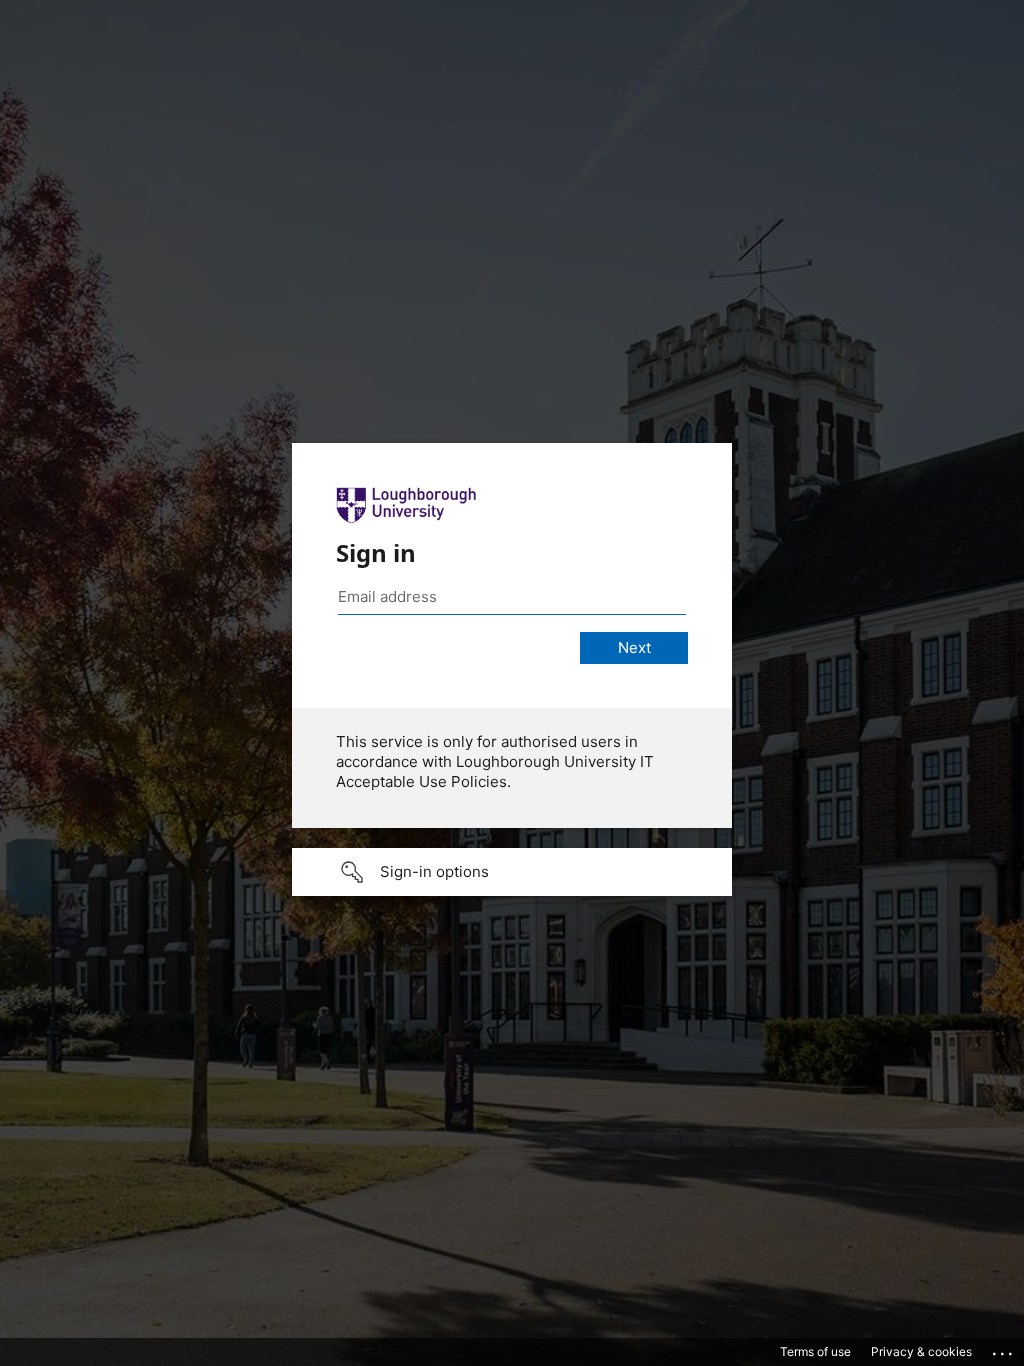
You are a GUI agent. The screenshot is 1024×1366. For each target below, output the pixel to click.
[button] (512, 872)
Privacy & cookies (921, 1351)
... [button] (1004, 1349)
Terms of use (815, 1351)
